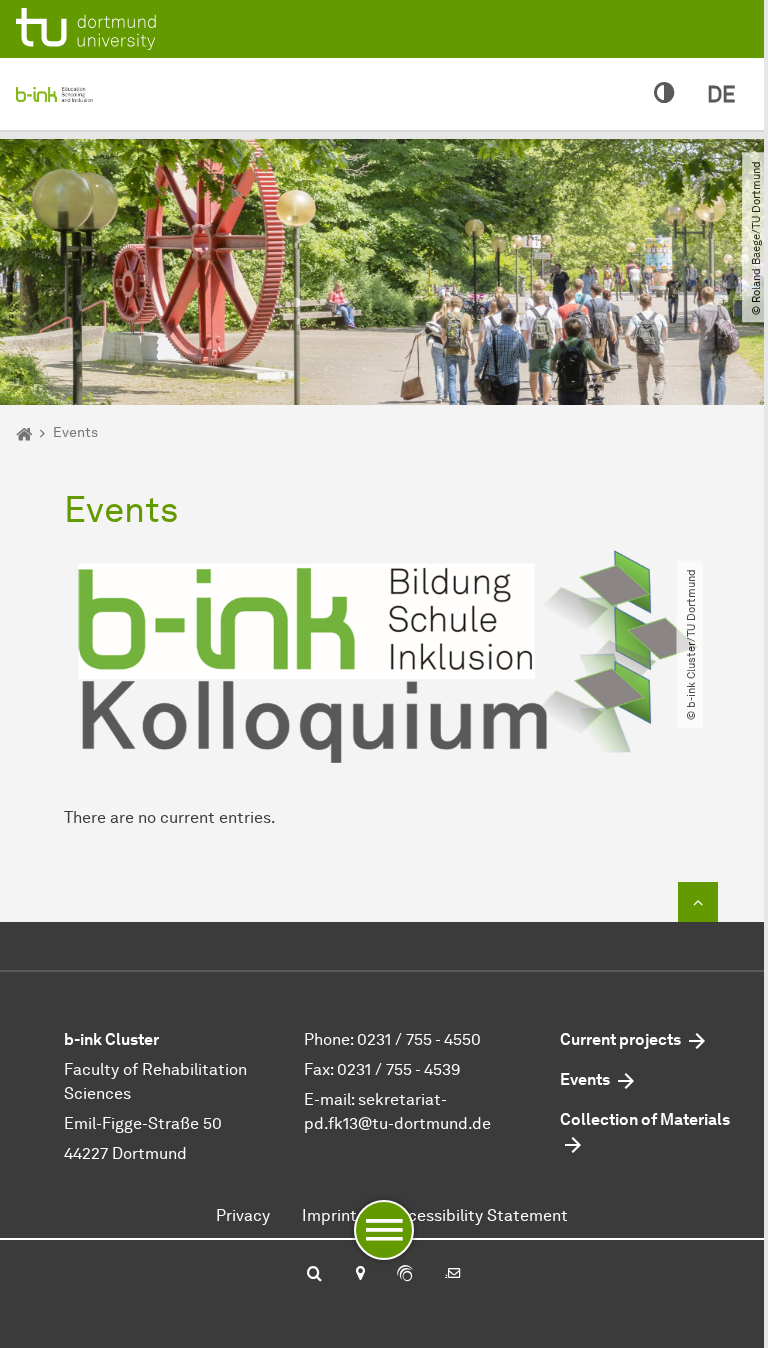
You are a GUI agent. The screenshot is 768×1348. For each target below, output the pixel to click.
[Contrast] (664, 94)
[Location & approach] (359, 1275)
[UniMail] (453, 1275)
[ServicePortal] (405, 1275)
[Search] (314, 1275)
